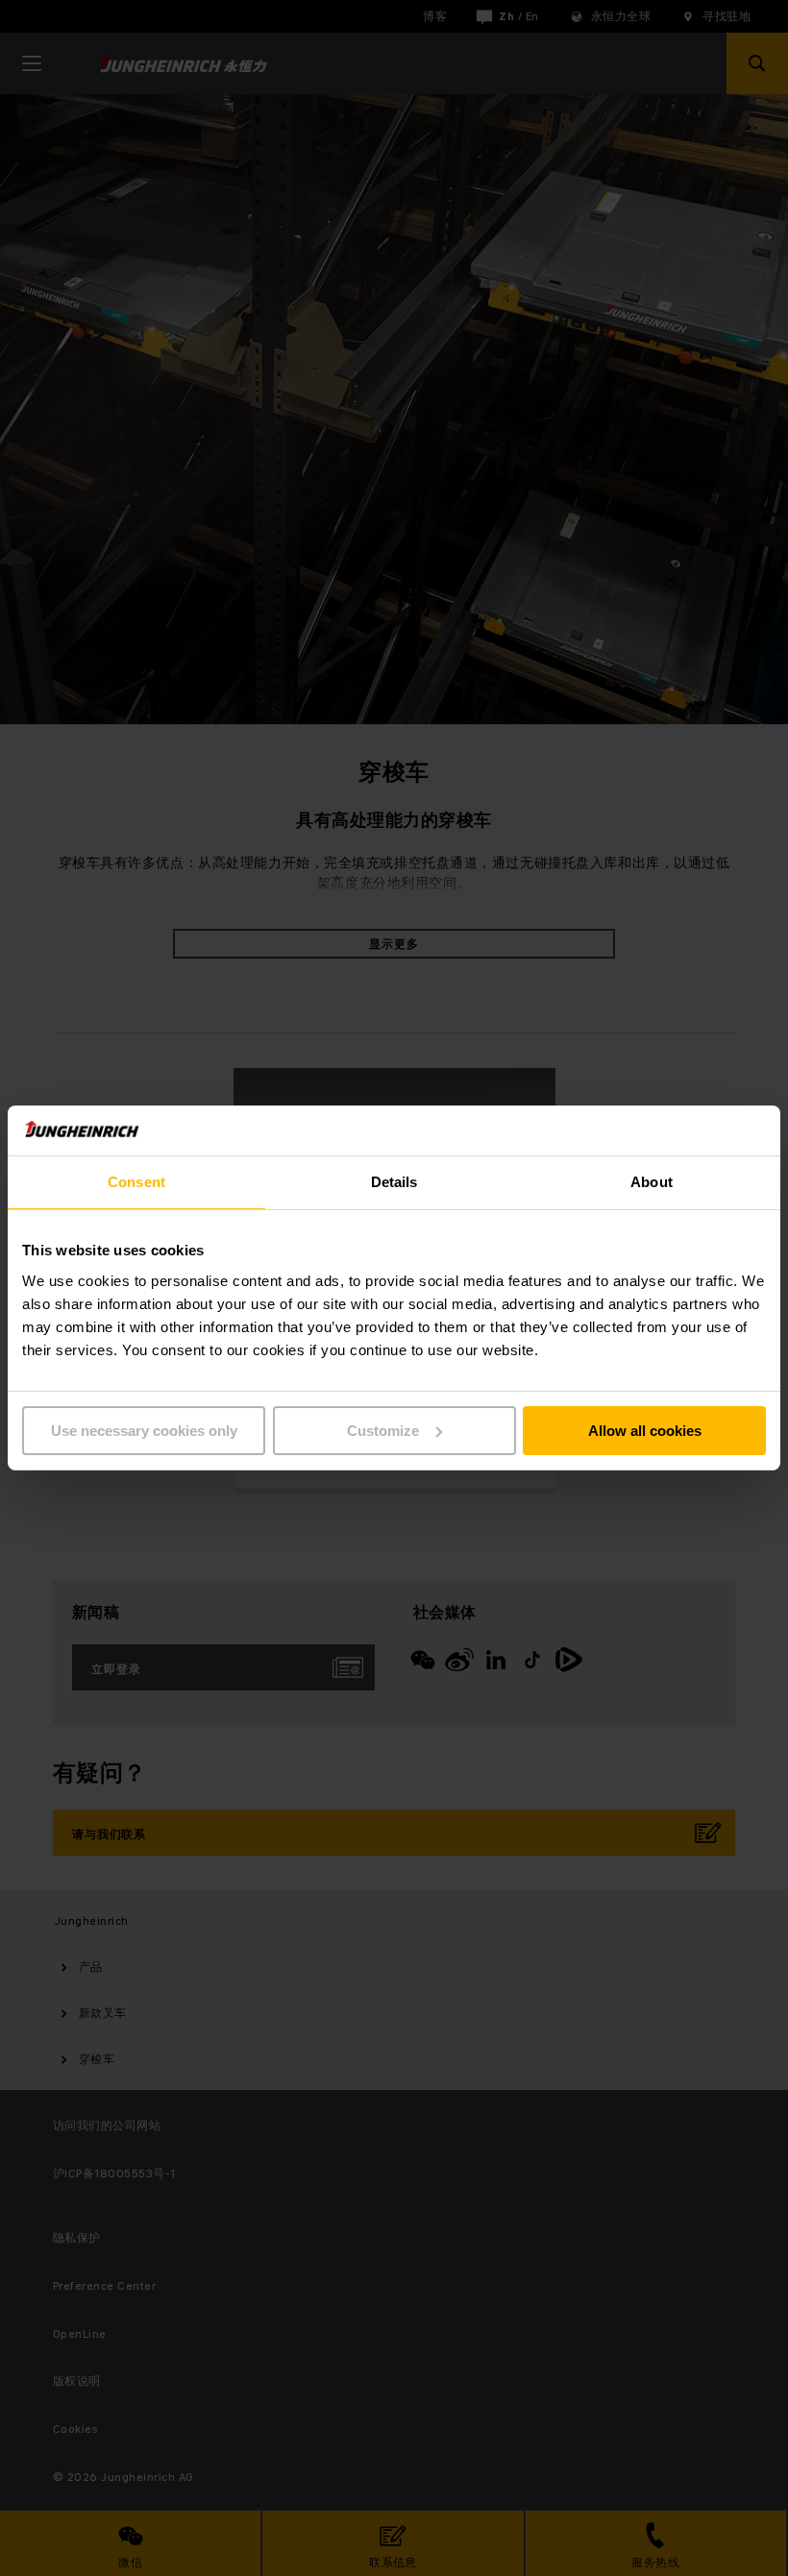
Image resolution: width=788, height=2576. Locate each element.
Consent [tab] (136, 1182)
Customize (383, 1431)
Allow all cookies (645, 1431)
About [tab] (652, 1182)
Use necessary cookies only (144, 1431)
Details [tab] (394, 1182)
